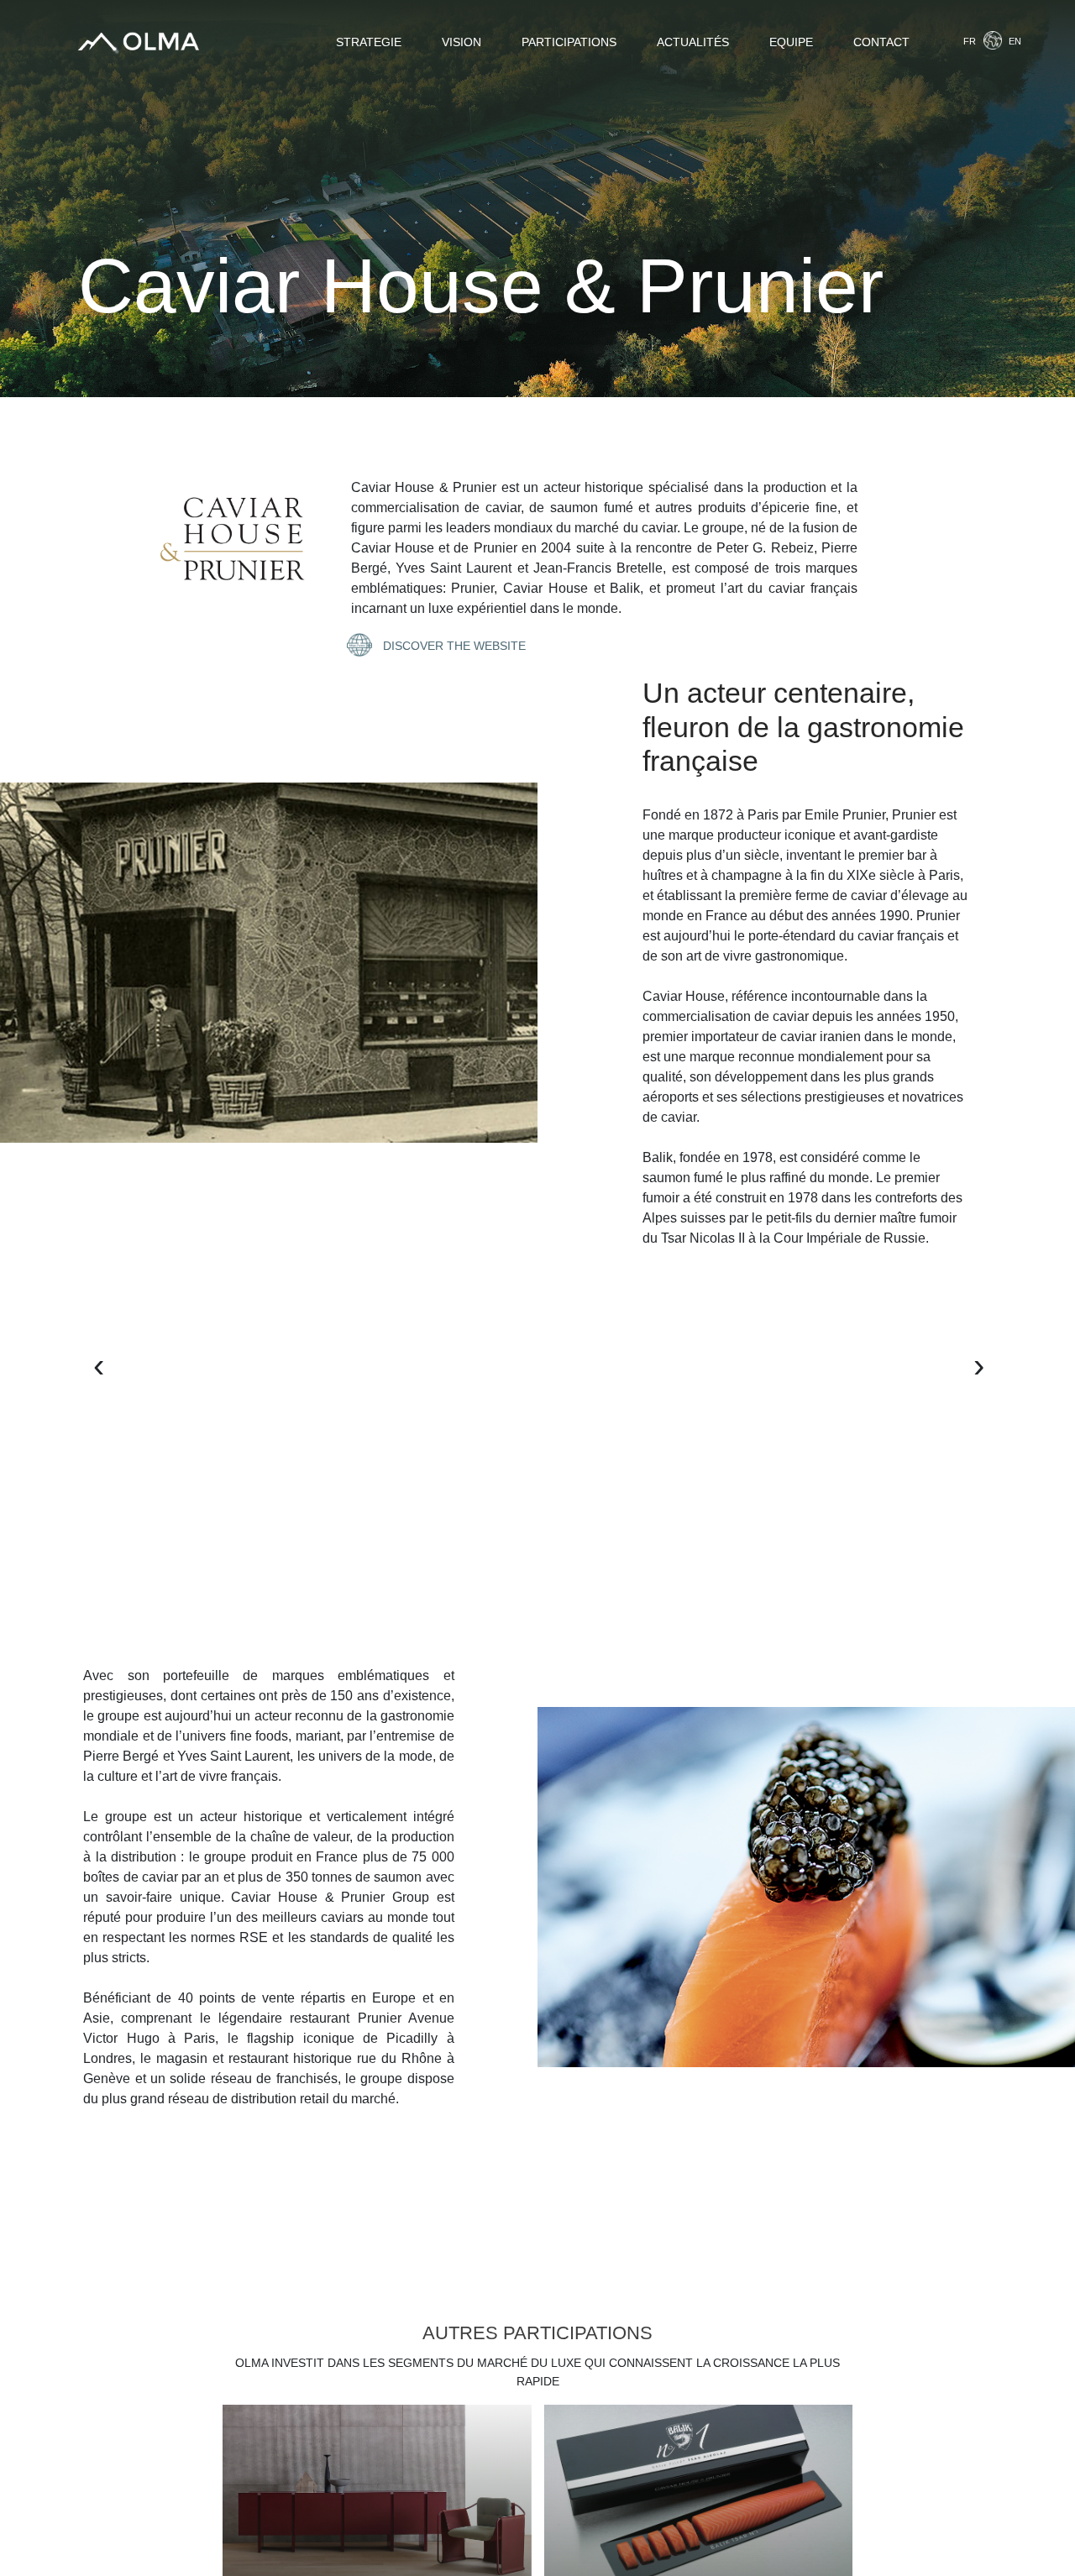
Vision (461, 42)
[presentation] (110, 1358)
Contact (881, 42)
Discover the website (453, 646)
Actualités (693, 42)
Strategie (369, 42)
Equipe (791, 42)
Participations (569, 42)
